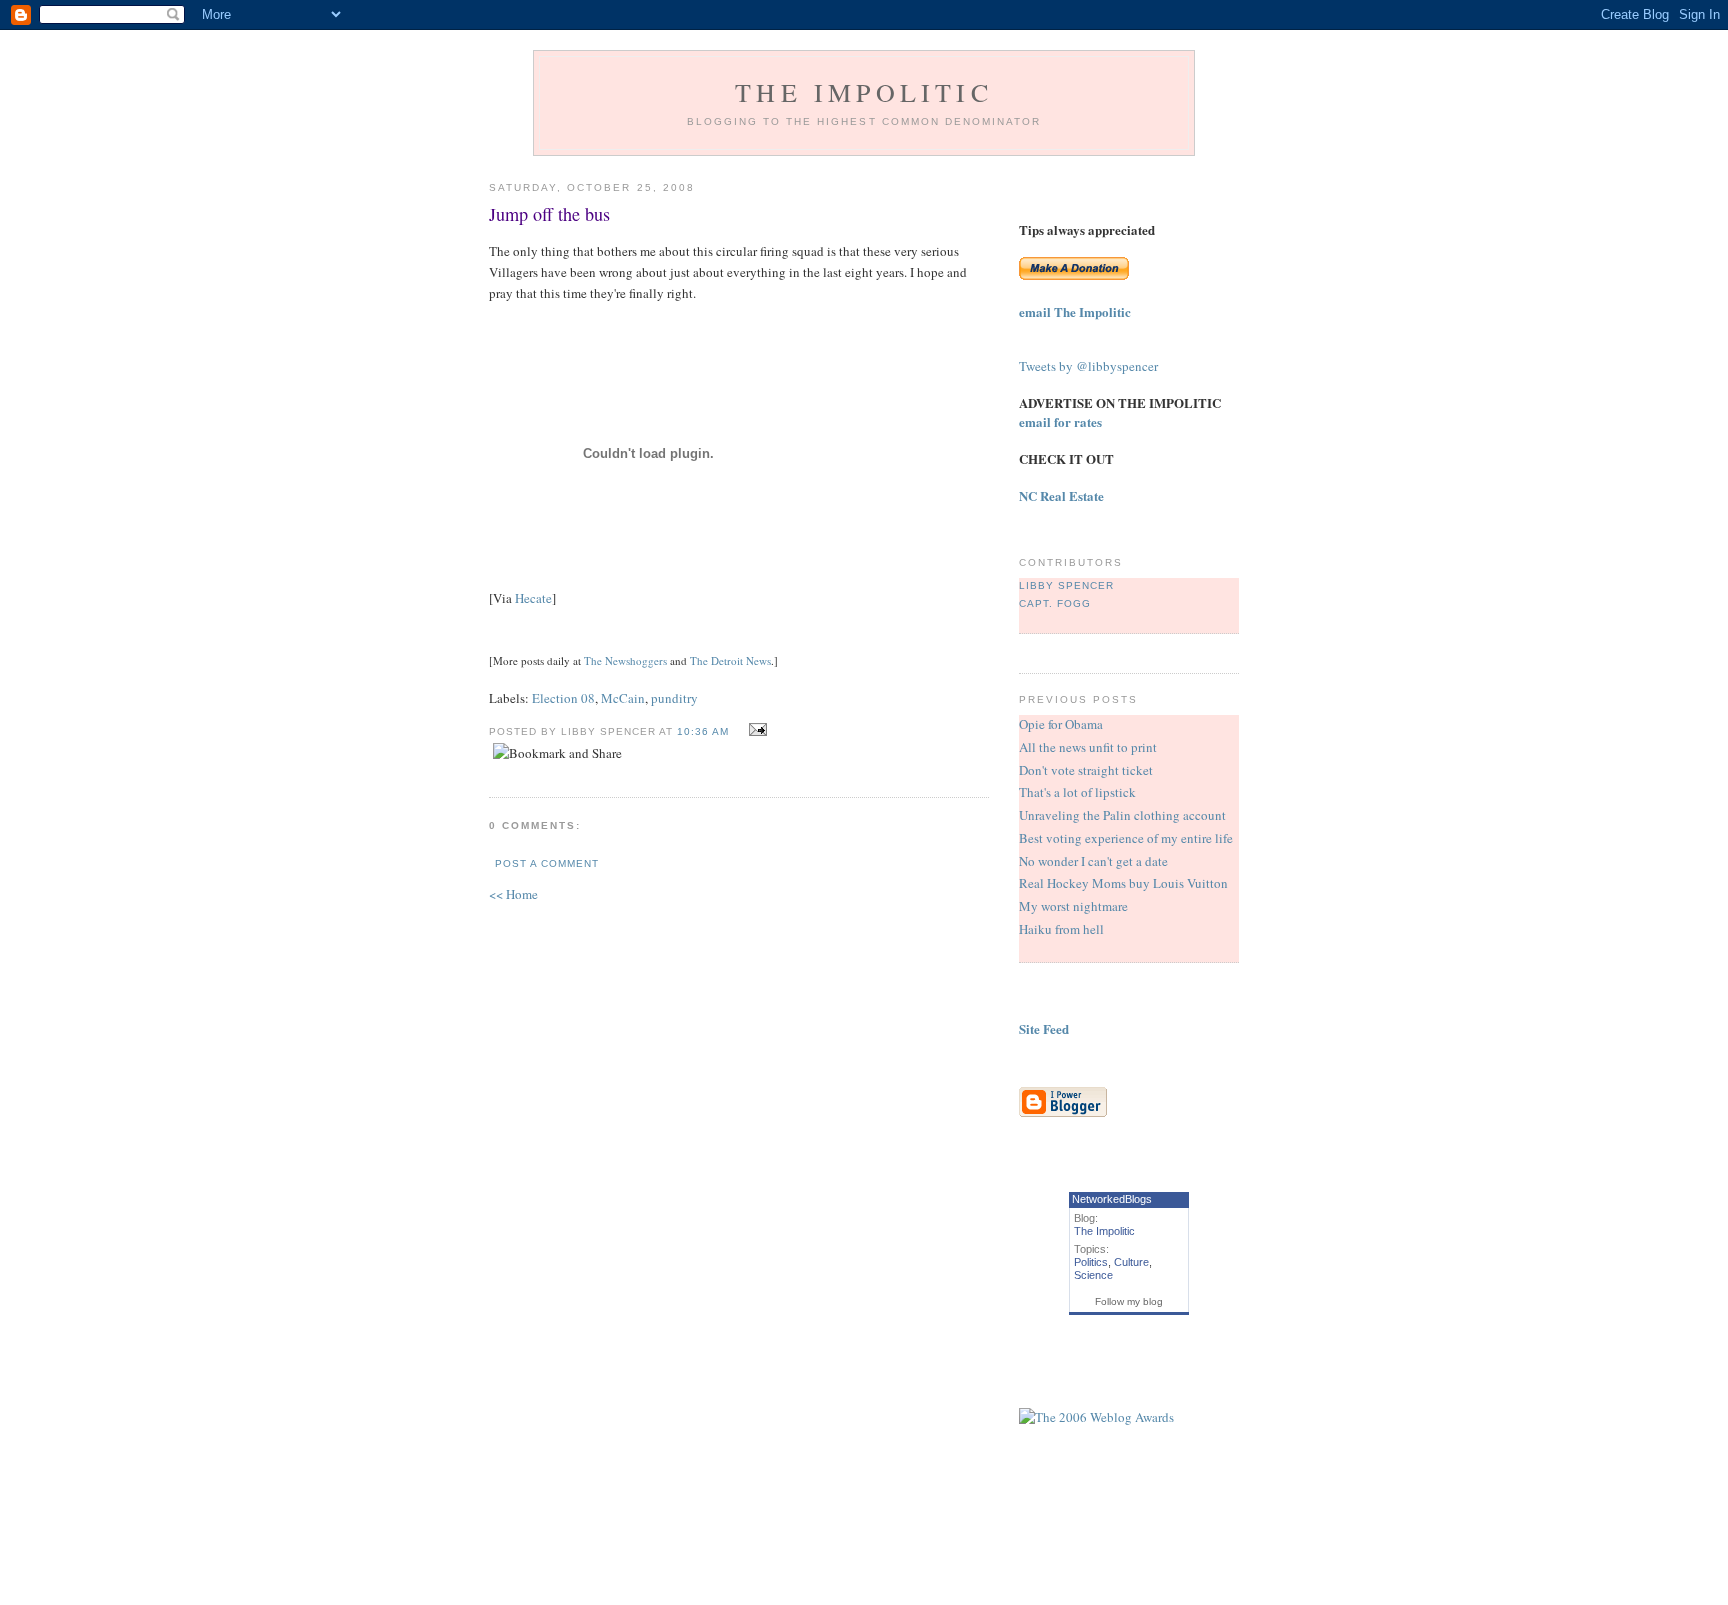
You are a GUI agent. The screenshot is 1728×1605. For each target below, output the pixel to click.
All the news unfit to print (1088, 747)
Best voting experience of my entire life (1126, 838)
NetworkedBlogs (1112, 1199)
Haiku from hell (1061, 929)
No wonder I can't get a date (1093, 861)
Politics (1091, 1262)
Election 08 (563, 698)
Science (1093, 1275)
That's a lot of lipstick (1077, 792)
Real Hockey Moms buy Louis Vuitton (1123, 883)
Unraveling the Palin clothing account (1122, 815)
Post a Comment (547, 863)
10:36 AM (703, 731)
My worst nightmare (1073, 906)
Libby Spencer (1066, 585)
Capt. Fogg (1055, 603)
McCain (623, 698)
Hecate (533, 598)
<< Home (513, 894)
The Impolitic (864, 92)
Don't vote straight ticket (1086, 770)
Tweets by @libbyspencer (1088, 366)
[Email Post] (755, 730)
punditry (674, 698)
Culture (1131, 1262)
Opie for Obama (1061, 724)
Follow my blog (1129, 1301)
